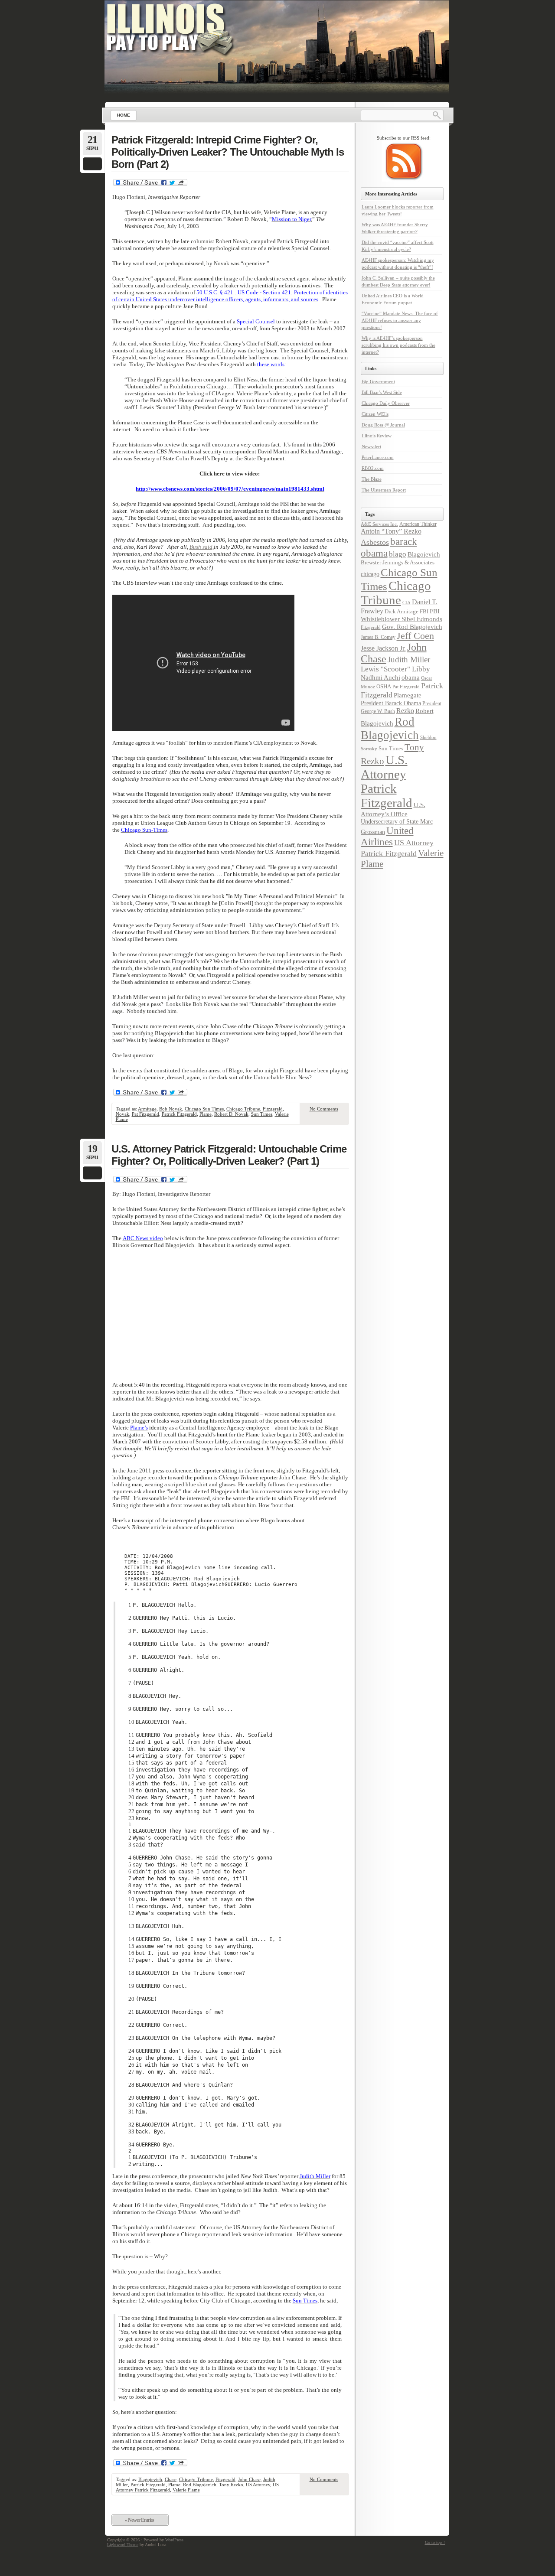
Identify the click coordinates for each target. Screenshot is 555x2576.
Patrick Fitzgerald (179, 1114)
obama (411, 677)
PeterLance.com (378, 457)
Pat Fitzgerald (145, 1114)
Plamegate (408, 695)
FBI (424, 611)
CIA (406, 602)
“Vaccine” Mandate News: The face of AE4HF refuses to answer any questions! (400, 320)
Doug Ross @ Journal (383, 425)
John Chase (249, 2479)
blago (398, 554)
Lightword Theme (123, 2545)
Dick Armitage (402, 611)
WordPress (174, 2540)
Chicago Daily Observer (386, 403)
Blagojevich (150, 2479)
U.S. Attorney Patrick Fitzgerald (387, 781)
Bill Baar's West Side (382, 392)
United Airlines (387, 836)
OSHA (384, 686)
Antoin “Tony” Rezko (391, 531)
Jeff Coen (415, 636)
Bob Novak (171, 1109)
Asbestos (375, 542)
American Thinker (418, 524)
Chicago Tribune (243, 1109)
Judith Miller (409, 659)
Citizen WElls (375, 414)
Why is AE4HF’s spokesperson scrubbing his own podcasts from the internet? (398, 345)
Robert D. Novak (231, 1114)
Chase (171, 2479)
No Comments (324, 1109)
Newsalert (371, 446)
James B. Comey (378, 637)
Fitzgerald (273, 1109)
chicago (370, 574)
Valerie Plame (186, 2490)
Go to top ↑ (435, 2542)
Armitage (147, 1109)
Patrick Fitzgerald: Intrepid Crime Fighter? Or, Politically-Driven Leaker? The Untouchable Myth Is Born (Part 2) (228, 152)
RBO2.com (373, 468)
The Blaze (372, 479)
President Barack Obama (391, 703)
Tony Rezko (231, 2485)
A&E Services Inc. (379, 524)
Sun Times (262, 1114)
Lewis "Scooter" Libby (395, 669)
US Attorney (258, 2485)
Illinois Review (377, 436)
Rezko (405, 711)
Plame (206, 1114)
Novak (122, 1114)
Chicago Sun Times (204, 1109)
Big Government (378, 381)
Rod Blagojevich (200, 2485)
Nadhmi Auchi (380, 677)
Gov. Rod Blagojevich (412, 627)
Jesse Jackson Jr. (383, 648)
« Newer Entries (139, 2520)
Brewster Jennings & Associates (398, 562)
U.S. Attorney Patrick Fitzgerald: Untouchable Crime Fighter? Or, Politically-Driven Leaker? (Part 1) (229, 1155)
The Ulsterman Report (384, 490)
